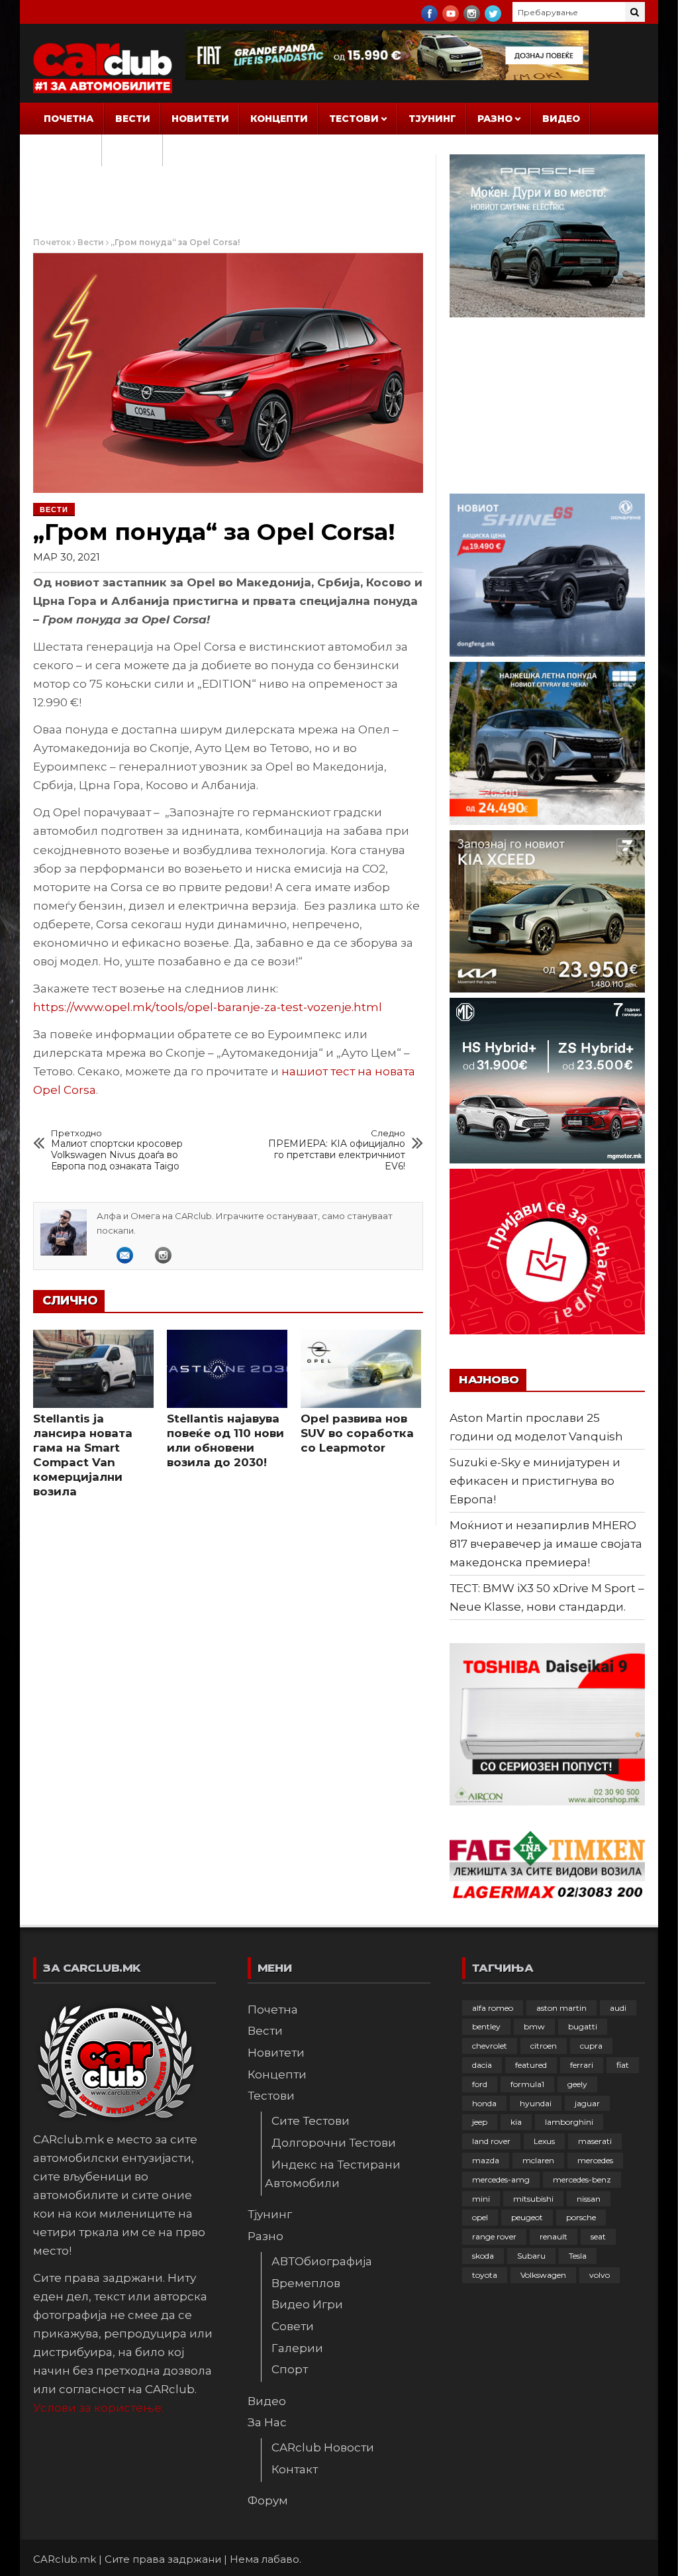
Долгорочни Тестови (334, 2143)
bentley (486, 2026)
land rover (491, 2141)
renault (554, 2236)
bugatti (583, 2026)
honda (484, 2103)
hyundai (536, 2103)
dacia (482, 2065)
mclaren (538, 2160)
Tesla (578, 2256)
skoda (483, 2256)
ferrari (582, 2065)
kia (516, 2122)
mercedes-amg (501, 2179)
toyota (485, 2275)
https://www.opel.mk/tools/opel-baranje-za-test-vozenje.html (208, 1007)
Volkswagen (543, 2275)
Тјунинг (432, 119)
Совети (293, 2326)
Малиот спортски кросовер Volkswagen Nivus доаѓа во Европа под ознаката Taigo (117, 1150)
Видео (561, 119)
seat (598, 2236)
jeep (480, 2122)
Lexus (544, 2141)
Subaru (531, 2256)
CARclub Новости (323, 2447)
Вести (133, 119)
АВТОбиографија (322, 2261)
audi (618, 2008)
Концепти (279, 119)
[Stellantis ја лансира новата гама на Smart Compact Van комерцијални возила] (93, 1369)
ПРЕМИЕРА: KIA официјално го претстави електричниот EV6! (337, 1150)
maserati (595, 2141)
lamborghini (569, 2122)
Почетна (69, 119)
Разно (495, 119)
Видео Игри (307, 2304)
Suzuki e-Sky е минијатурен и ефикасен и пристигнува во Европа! (535, 1481)
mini (481, 2199)
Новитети (200, 119)
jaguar (587, 2103)
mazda (486, 2160)
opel (480, 2217)
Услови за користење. (98, 2408)
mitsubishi (533, 2199)
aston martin (561, 2008)
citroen (544, 2046)
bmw (534, 2026)
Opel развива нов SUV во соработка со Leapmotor (357, 1433)
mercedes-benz (582, 2179)
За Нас (63, 150)
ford (480, 2084)
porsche (581, 2217)
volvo (600, 2275)
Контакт (295, 2469)
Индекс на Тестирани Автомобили (333, 2174)
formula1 (527, 2084)
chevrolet (490, 2046)
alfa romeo (493, 2008)
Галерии (297, 2348)
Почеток (52, 242)
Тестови (354, 119)
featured (531, 2065)
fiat (623, 2065)
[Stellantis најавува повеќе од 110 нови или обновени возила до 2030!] (227, 1369)
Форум (132, 150)
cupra (591, 2046)
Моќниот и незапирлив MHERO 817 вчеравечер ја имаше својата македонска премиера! (546, 1544)
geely (577, 2084)
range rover (494, 2236)
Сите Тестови (311, 2121)
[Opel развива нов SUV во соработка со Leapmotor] (361, 1369)
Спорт (290, 2369)
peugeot (527, 2217)
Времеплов (306, 2283)
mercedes (595, 2160)
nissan (589, 2199)
